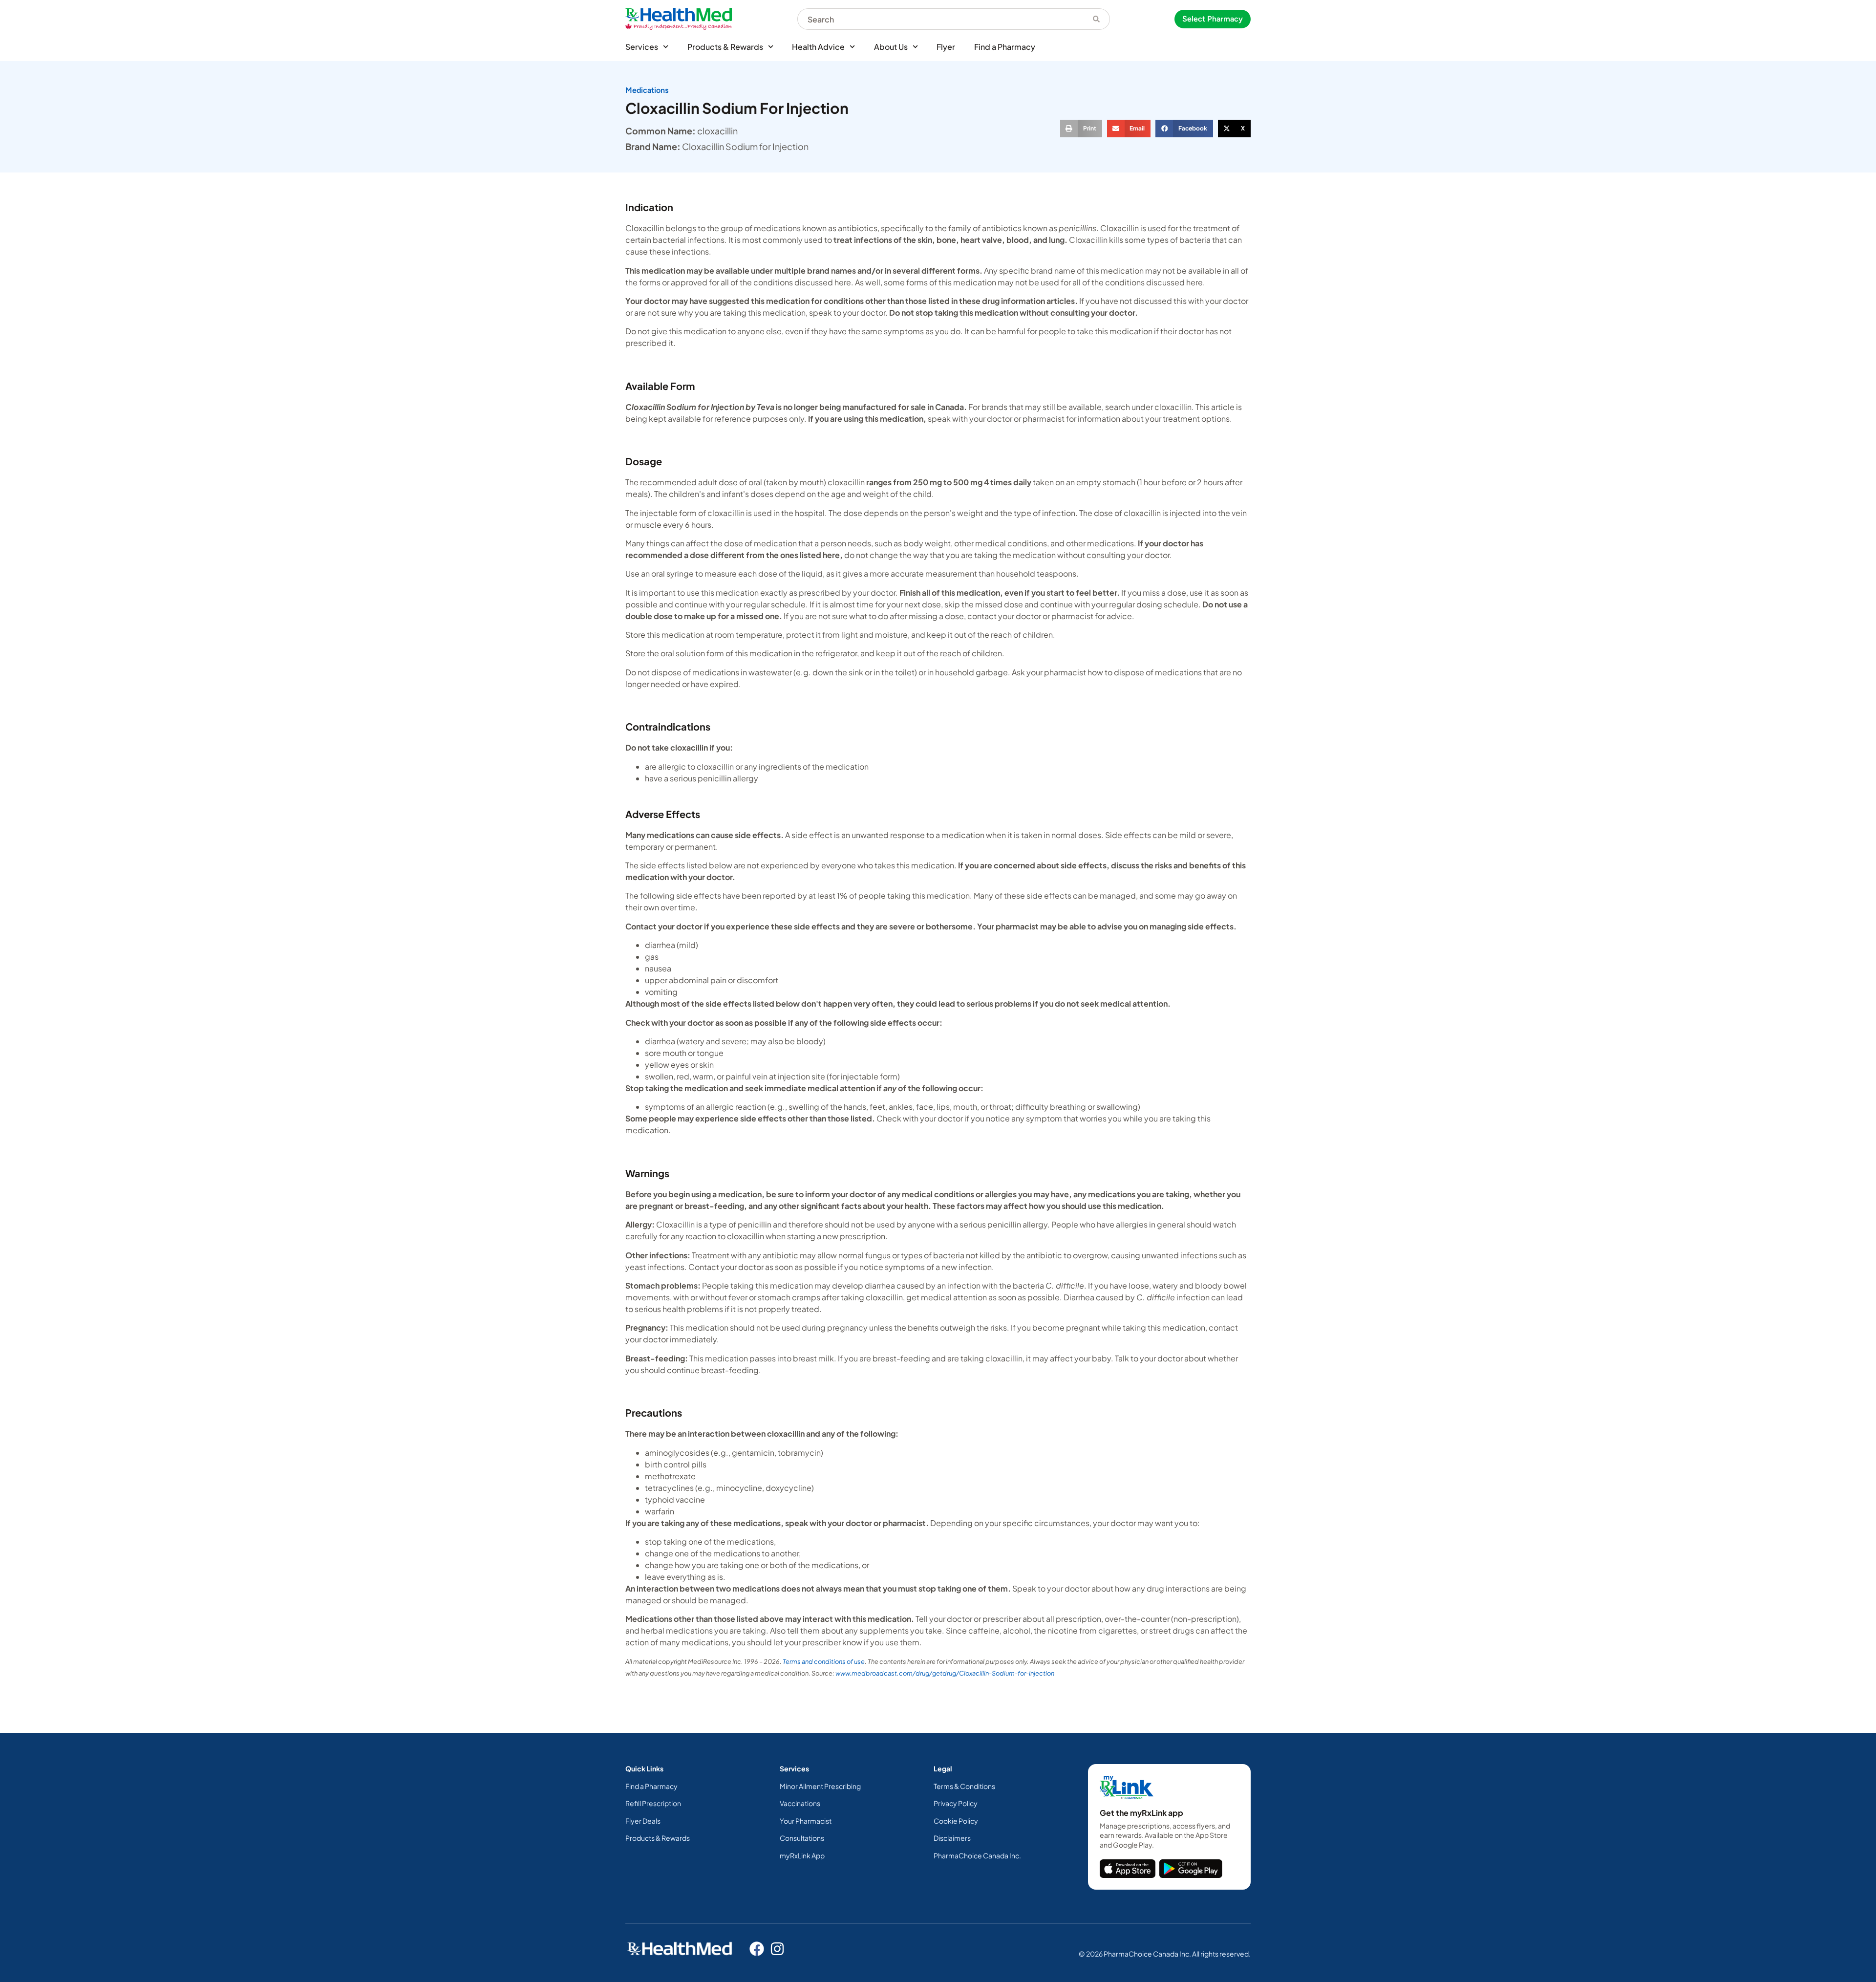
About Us (891, 47)
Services (642, 47)
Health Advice (818, 47)
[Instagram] (777, 1949)
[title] (1128, 1869)
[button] (1081, 129)
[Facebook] (757, 1949)
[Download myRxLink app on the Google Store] (1191, 1869)
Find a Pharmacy (1005, 47)
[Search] (1097, 19)
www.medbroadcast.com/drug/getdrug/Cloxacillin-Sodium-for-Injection (945, 1673)
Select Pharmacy (1213, 19)
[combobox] (940, 19)
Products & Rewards (725, 47)
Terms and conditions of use (824, 1661)
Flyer (946, 47)
